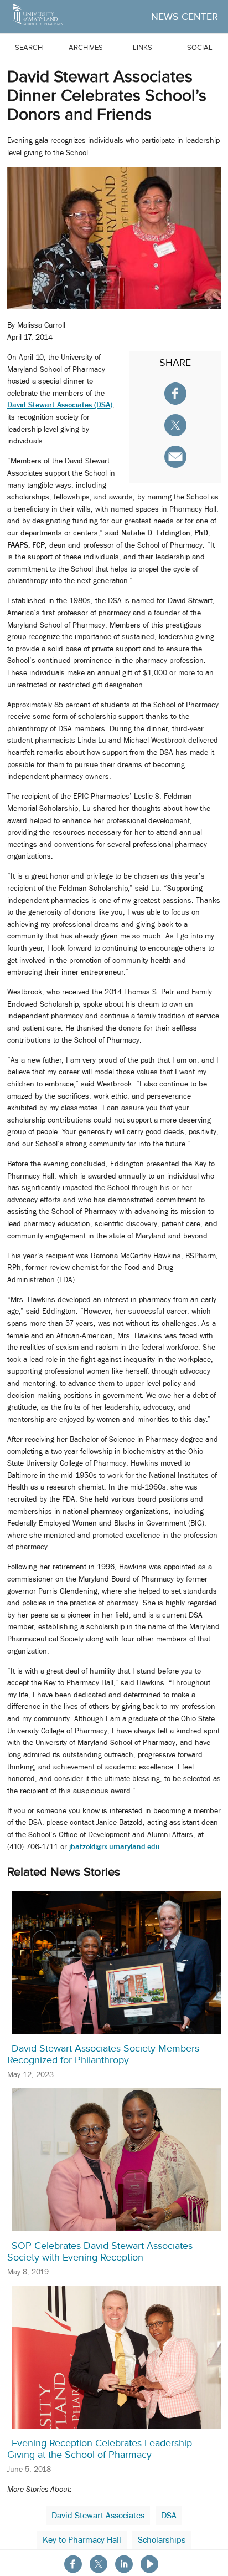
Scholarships (162, 2540)
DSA (169, 2516)
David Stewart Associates (98, 2516)
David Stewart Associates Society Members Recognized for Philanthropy (103, 2054)
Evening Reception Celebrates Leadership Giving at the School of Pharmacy (100, 2449)
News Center (185, 17)
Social (200, 47)
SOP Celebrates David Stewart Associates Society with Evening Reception (100, 2252)
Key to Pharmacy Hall (82, 2540)
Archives (86, 47)
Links (142, 47)
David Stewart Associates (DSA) (60, 405)
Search (29, 47)
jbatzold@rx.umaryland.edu (115, 1846)
